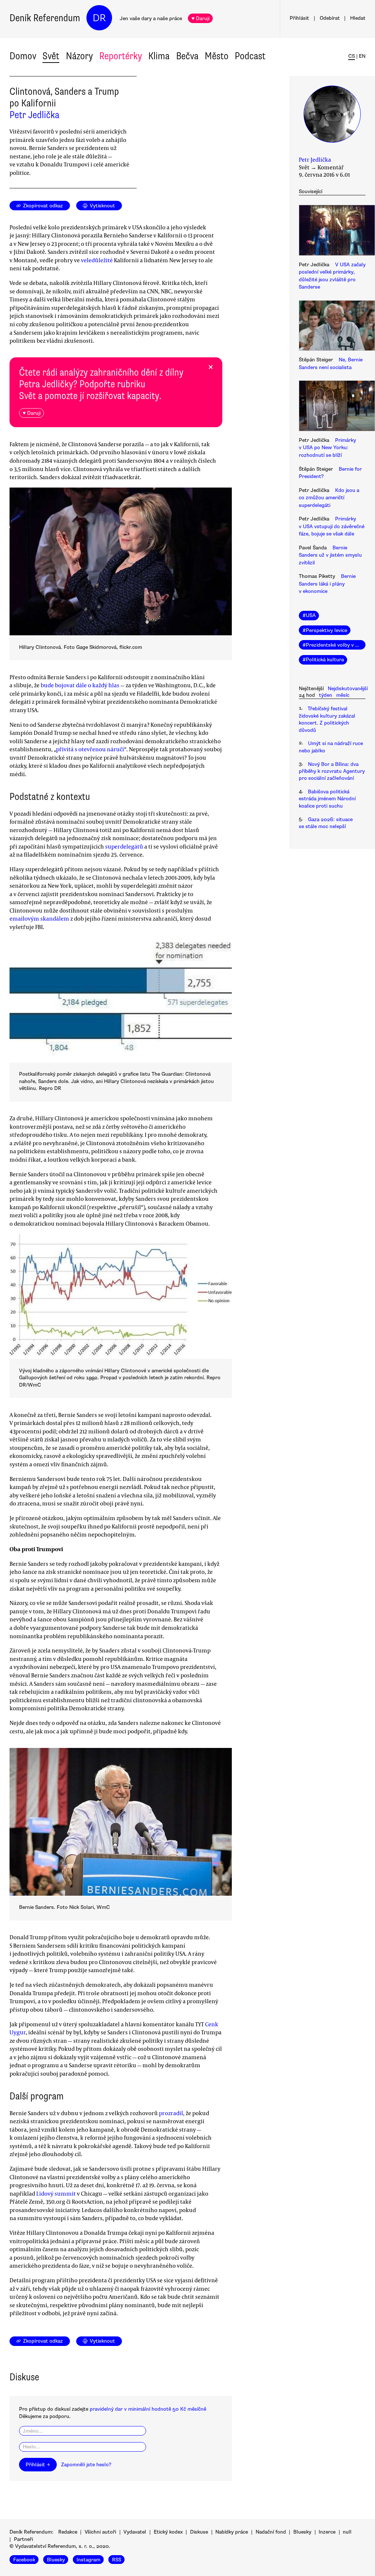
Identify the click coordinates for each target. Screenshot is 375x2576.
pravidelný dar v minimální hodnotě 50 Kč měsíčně (148, 2409)
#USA (309, 615)
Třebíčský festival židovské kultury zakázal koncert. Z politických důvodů (327, 719)
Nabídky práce (232, 2532)
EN (362, 56)
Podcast (250, 56)
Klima (159, 56)
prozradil (171, 2113)
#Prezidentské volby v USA (334, 645)
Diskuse (199, 2532)
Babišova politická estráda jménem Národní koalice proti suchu (327, 799)
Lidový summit (56, 2193)
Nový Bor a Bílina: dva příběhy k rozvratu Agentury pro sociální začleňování (332, 771)
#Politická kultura (323, 660)
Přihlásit (299, 18)
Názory (79, 56)
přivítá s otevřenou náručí (90, 749)
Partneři (23, 2539)
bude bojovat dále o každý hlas (80, 685)
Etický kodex (168, 2532)
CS (352, 56)
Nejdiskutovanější (348, 689)
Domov (23, 56)
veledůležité (97, 260)
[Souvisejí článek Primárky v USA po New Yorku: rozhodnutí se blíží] (332, 407)
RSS (117, 2560)
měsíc (343, 695)
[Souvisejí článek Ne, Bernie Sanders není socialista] (332, 327)
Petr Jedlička (34, 115)
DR (99, 18)
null (347, 2532)
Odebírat (330, 18)
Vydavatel (135, 2532)
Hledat (358, 18)
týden (326, 695)
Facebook (24, 2560)
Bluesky (302, 2532)
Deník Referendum (45, 18)
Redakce (68, 2532)
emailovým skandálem (39, 918)
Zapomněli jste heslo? (86, 2465)
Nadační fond (271, 2532)
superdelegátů (124, 846)
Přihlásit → (38, 2465)
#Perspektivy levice (325, 630)
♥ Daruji (201, 18)
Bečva (187, 56)
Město (217, 56)
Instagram (88, 2560)
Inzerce (327, 2532)
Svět (51, 56)
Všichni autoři (100, 2532)
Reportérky (121, 56)
